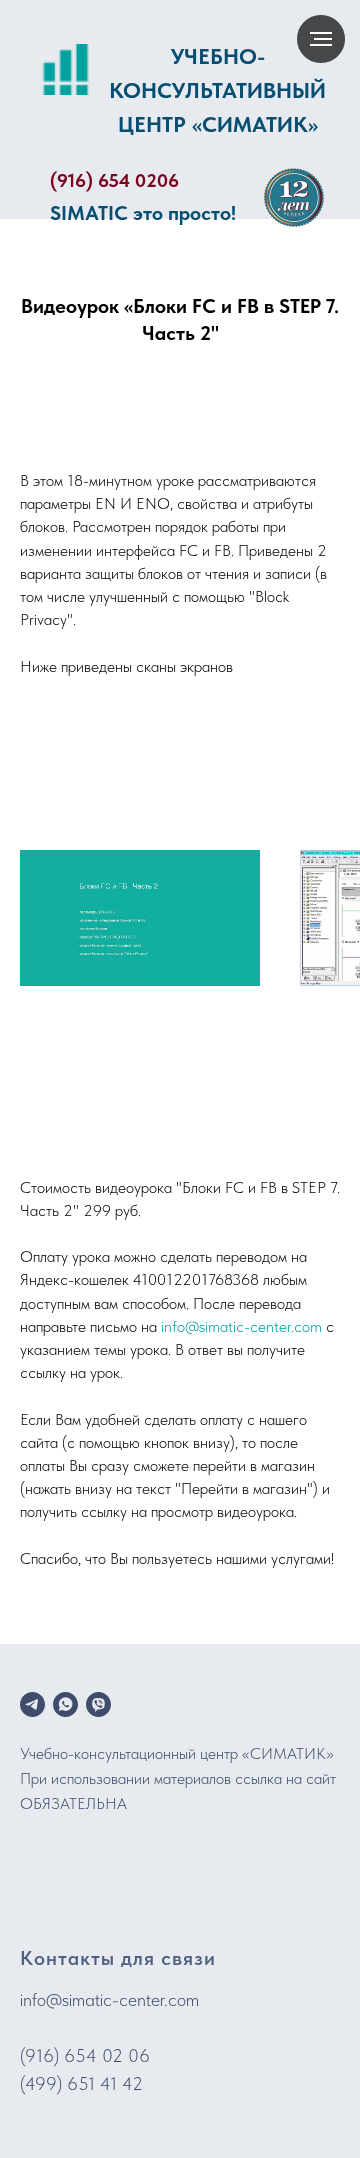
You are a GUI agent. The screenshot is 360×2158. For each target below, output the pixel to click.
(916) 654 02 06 (85, 2055)
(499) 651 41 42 (81, 2083)
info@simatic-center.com (241, 1326)
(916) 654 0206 (114, 180)
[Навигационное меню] (321, 39)
